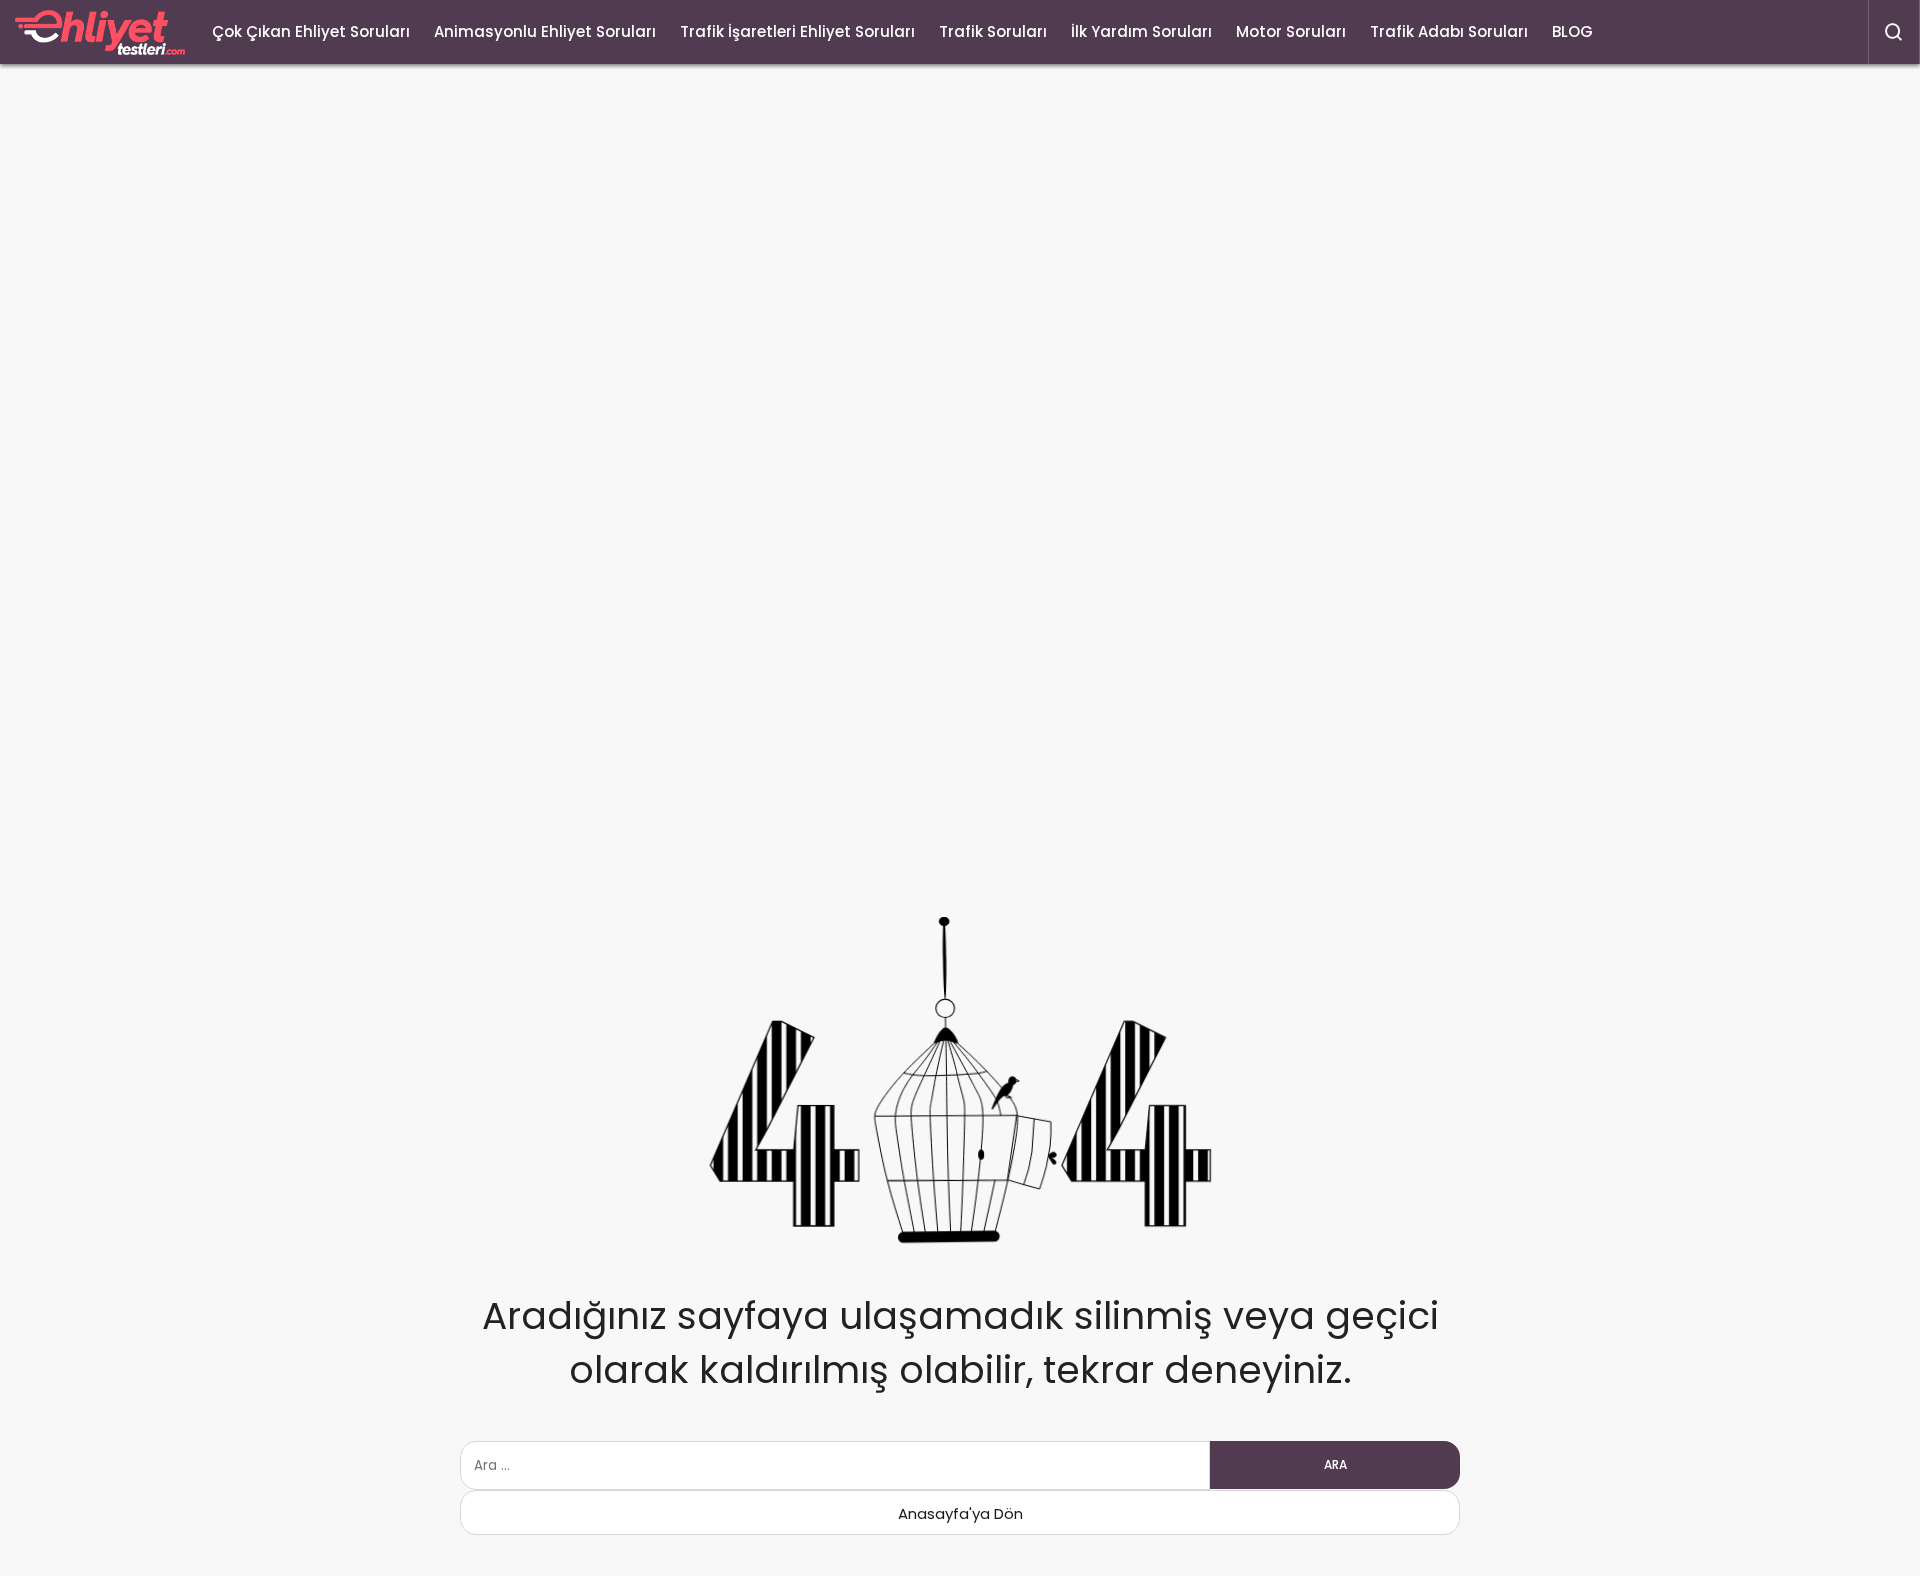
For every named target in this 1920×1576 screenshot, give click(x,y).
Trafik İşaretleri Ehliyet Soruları (797, 31)
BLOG (1572, 31)
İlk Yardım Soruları (1141, 31)
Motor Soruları (1291, 31)
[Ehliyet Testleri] (100, 32)
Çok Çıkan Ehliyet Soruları (311, 31)
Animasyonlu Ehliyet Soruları (545, 31)
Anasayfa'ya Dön (960, 1513)
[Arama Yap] (1894, 32)
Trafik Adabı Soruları (1449, 31)
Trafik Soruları (993, 31)
